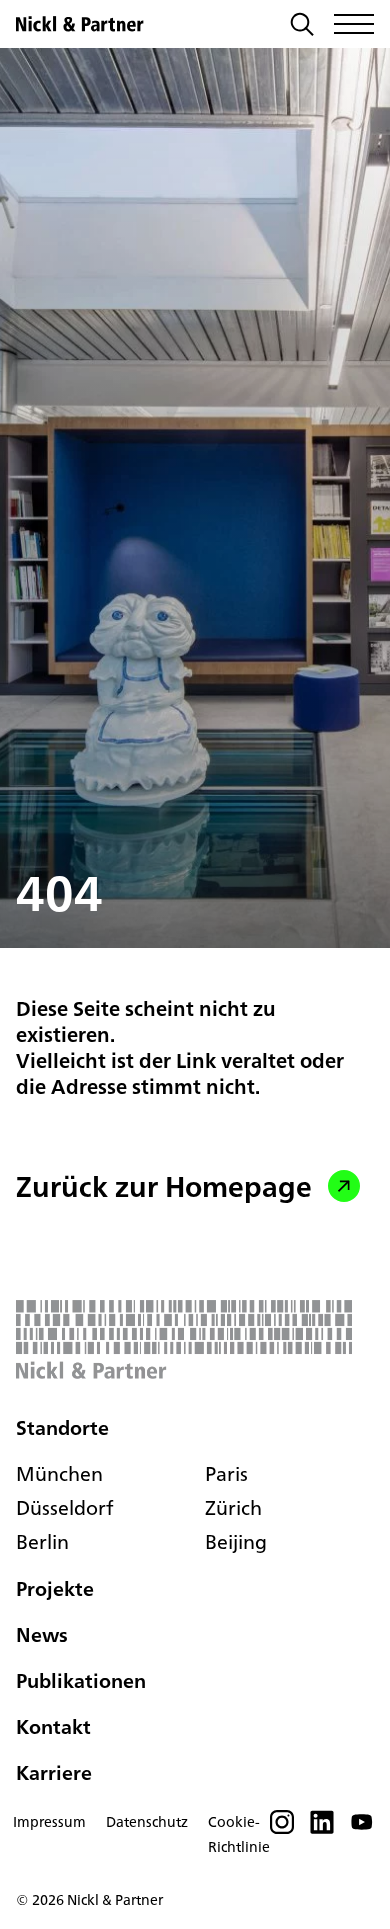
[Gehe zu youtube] (362, 1828)
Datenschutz (147, 1821)
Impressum (49, 1821)
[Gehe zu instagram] (282, 1828)
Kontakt (53, 1726)
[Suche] (302, 26)
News (42, 1634)
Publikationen (81, 1680)
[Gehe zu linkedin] (322, 1828)
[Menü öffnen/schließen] (354, 24)
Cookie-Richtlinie (239, 1834)
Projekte (55, 1588)
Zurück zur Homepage (164, 1186)
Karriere (54, 1772)
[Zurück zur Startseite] (80, 24)
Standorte (62, 1428)
